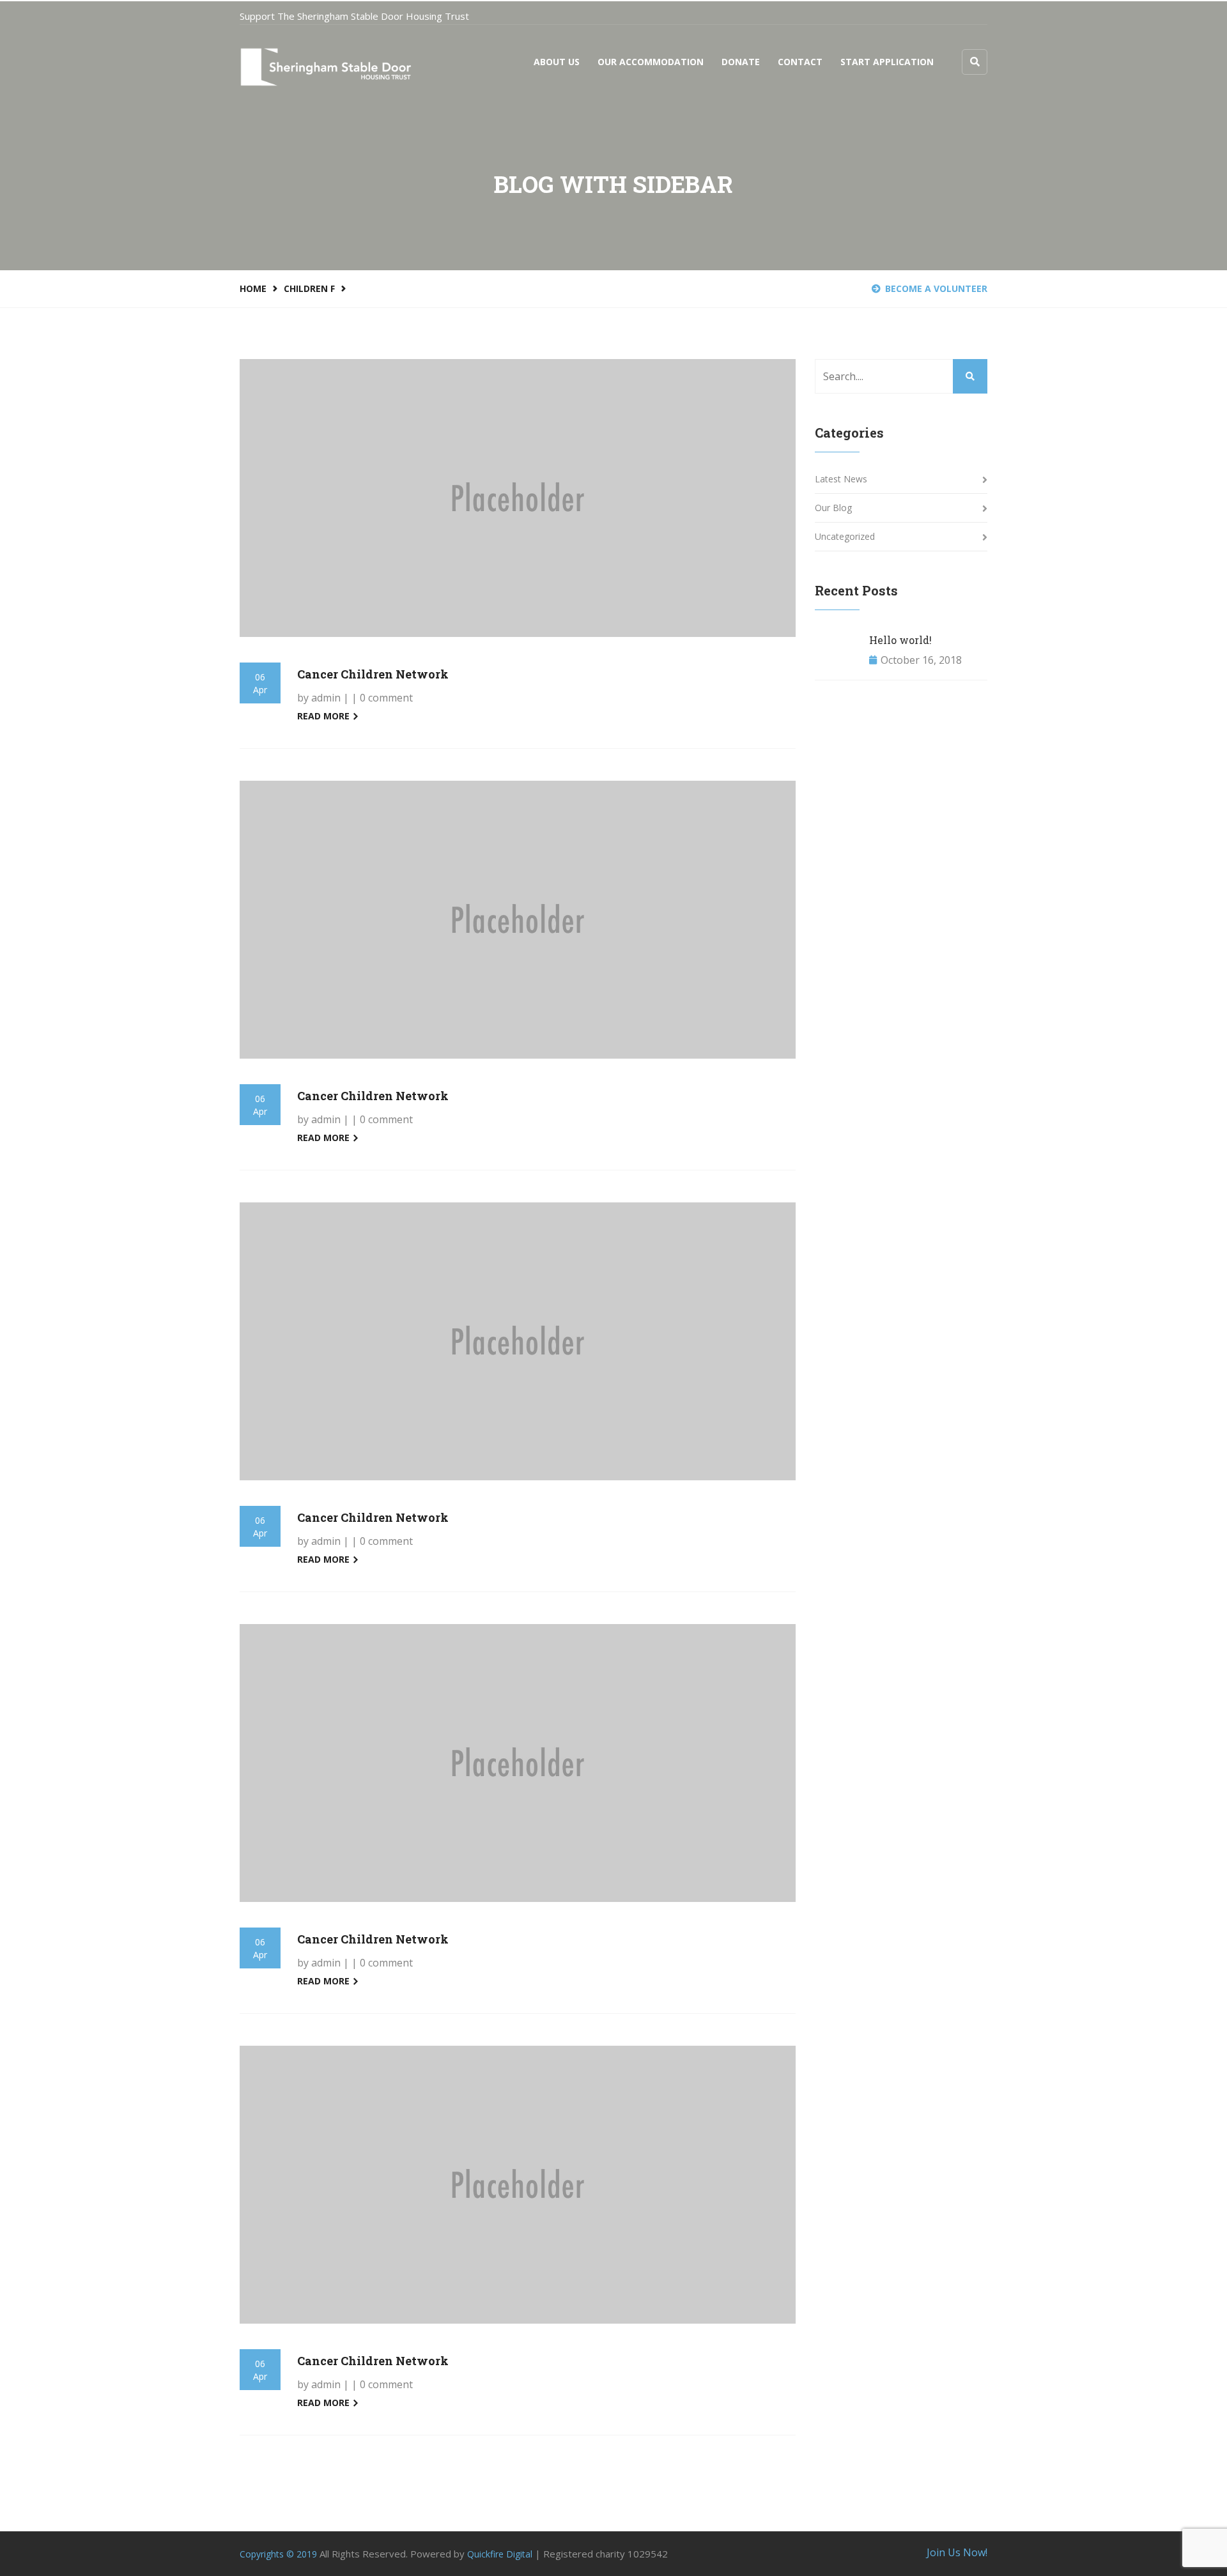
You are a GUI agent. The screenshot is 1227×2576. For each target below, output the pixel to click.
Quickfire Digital (500, 2554)
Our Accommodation (651, 62)
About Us (557, 62)
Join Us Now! (957, 2552)
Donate (741, 62)
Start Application (887, 62)
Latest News (841, 479)
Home (253, 288)
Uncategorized (845, 536)
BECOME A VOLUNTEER (936, 288)
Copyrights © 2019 (278, 2554)
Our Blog (833, 508)
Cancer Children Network (373, 674)
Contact (800, 62)
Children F (309, 288)
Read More (325, 716)
